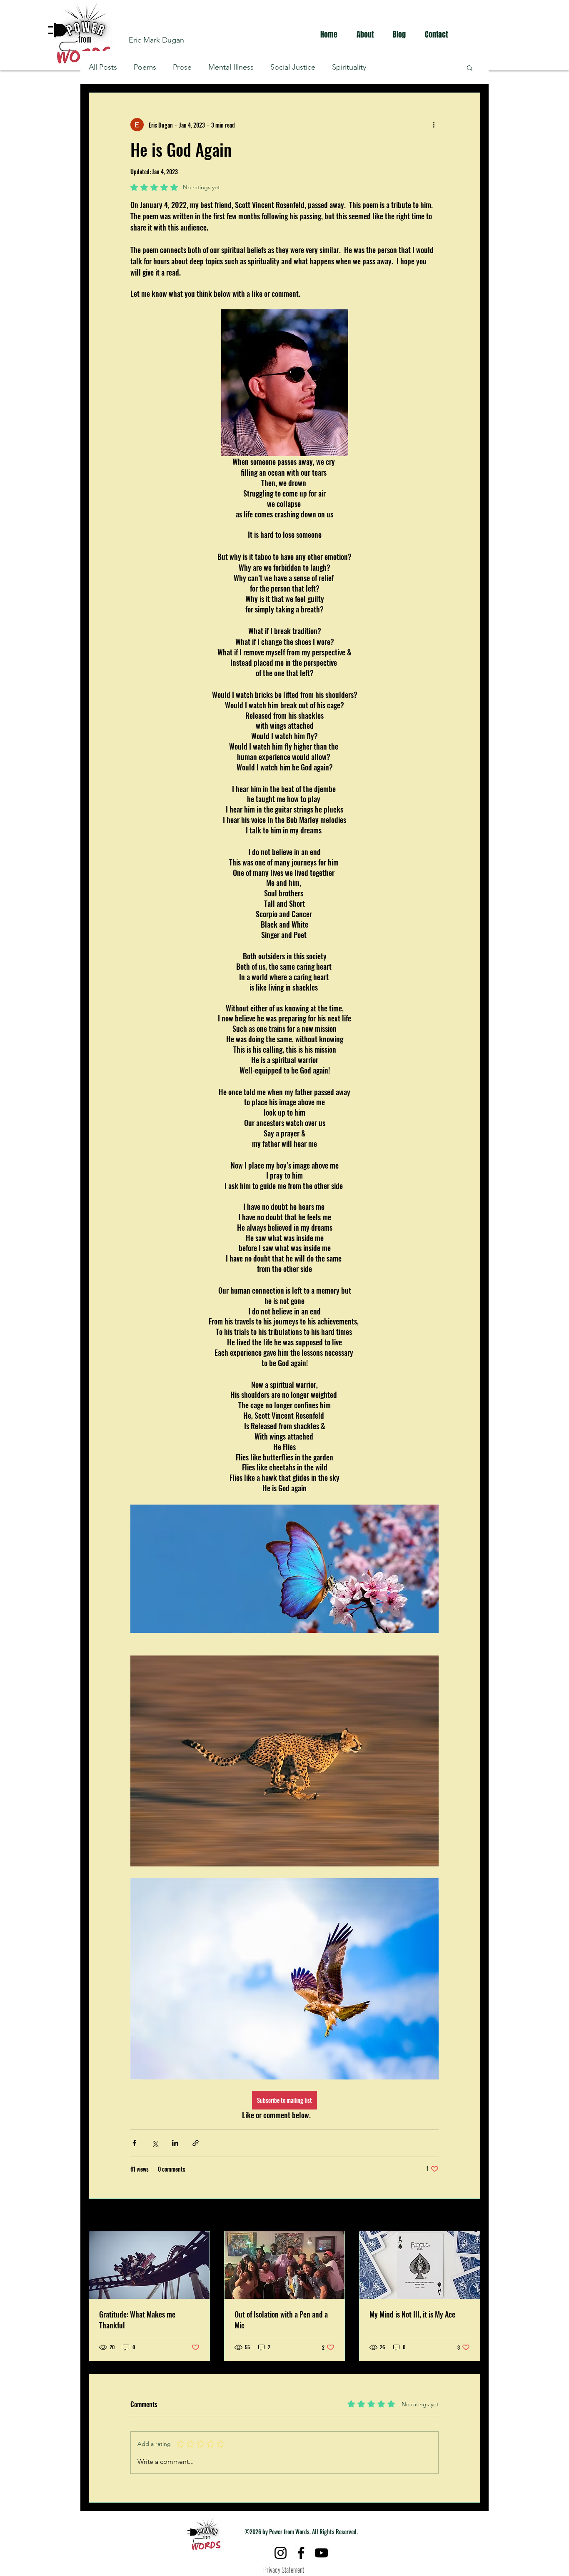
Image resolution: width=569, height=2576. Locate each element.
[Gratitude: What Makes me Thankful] (149, 2265)
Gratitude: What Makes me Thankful (137, 2320)
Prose (182, 67)
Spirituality (349, 67)
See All (473, 2216)
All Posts (103, 67)
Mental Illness (231, 67)
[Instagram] (281, 2553)
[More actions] (434, 125)
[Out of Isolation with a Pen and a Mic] (285, 2265)
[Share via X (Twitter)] (155, 2143)
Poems (145, 67)
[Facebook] (301, 2553)
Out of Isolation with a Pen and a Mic (281, 2320)
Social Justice (293, 67)
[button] (470, 68)
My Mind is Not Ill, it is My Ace (412, 2314)
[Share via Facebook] (134, 2143)
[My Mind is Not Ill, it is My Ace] (420, 2265)
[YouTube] (321, 2553)
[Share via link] (196, 2143)
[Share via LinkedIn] (175, 2143)
